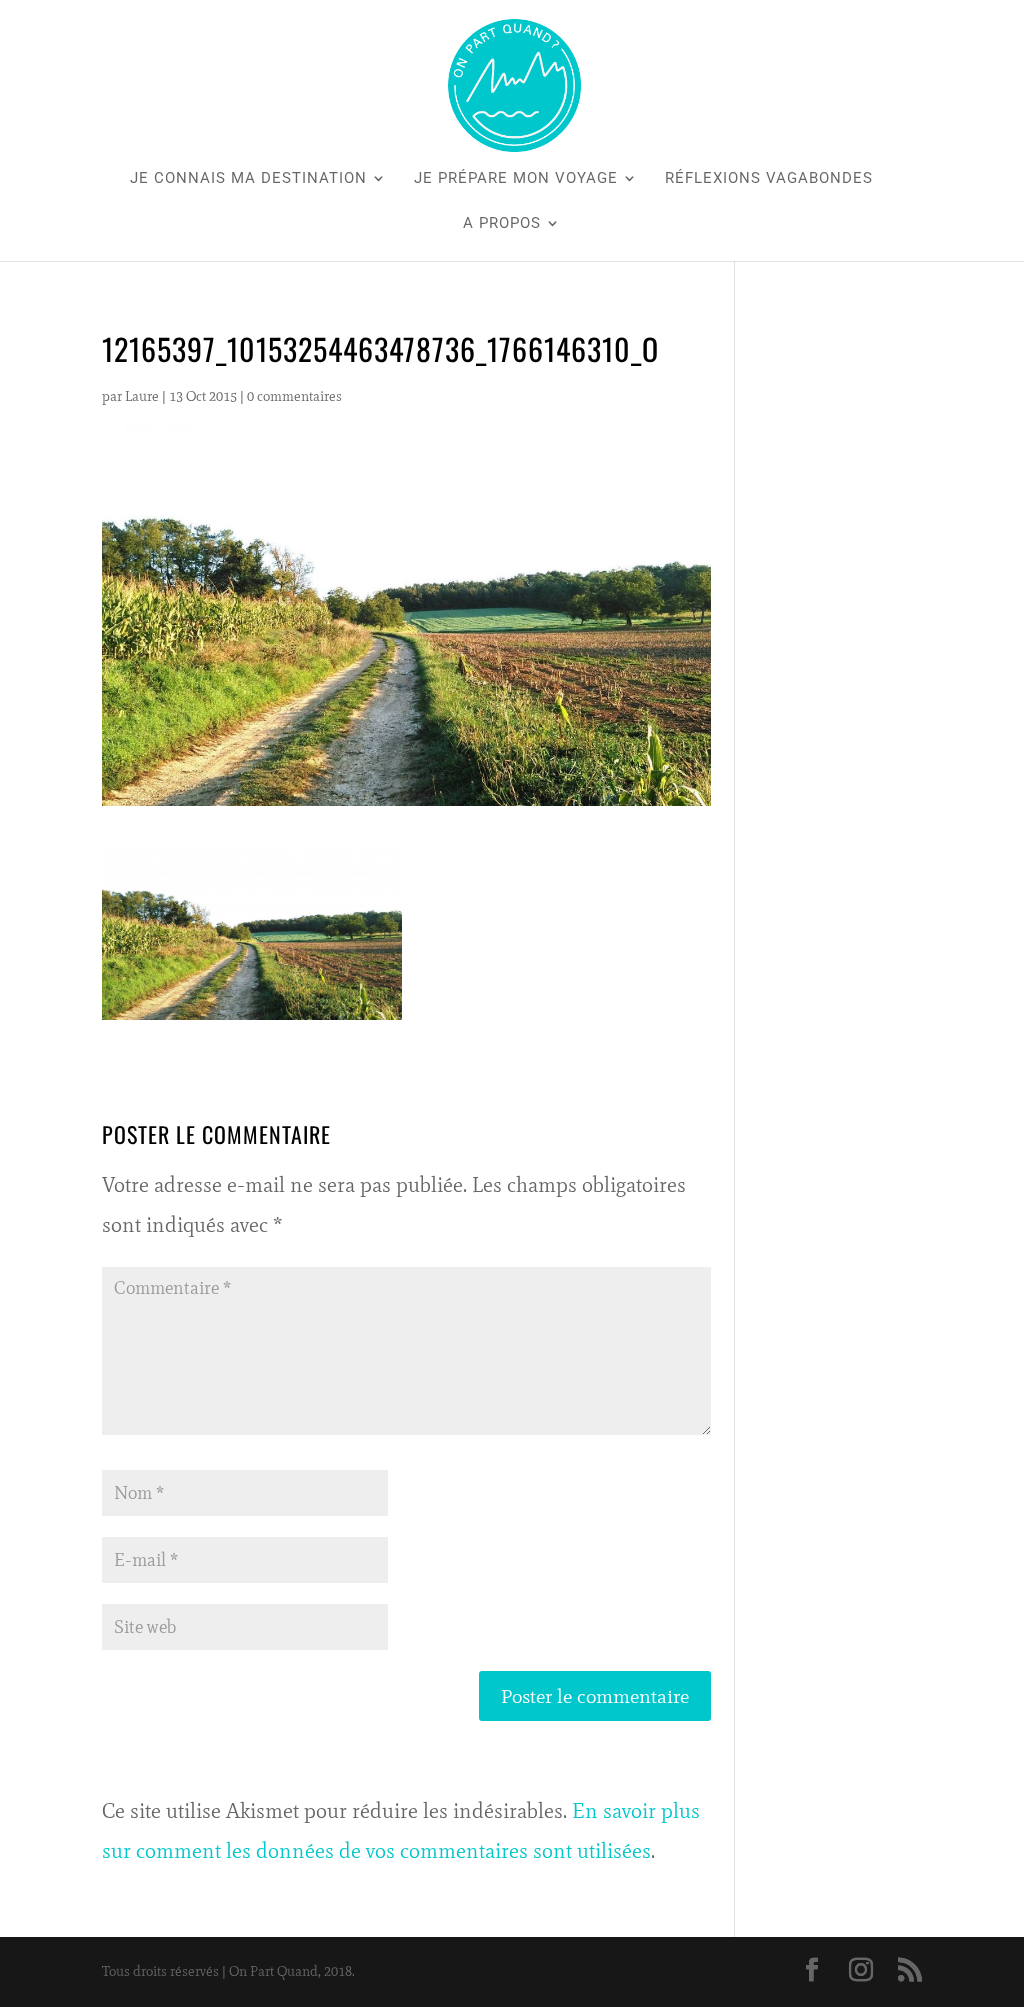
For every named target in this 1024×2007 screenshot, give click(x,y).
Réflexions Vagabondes (769, 179)
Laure (142, 396)
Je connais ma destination (248, 179)
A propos (502, 224)
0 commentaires (294, 396)
